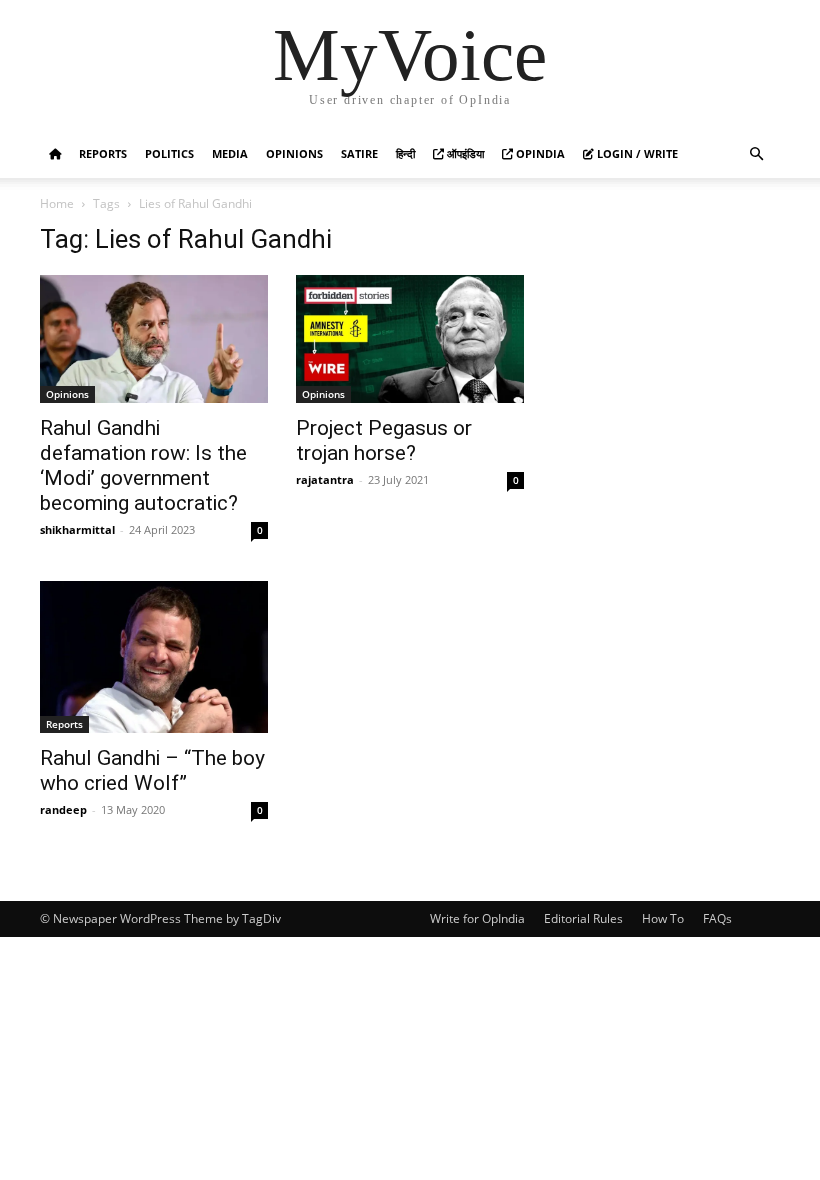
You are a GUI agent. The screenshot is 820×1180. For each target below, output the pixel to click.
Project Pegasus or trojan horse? (384, 440)
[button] (756, 154)
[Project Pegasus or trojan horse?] (410, 339)
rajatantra (325, 479)
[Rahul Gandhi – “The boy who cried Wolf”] (154, 657)
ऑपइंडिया (464, 153)
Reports (103, 153)
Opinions (294, 153)
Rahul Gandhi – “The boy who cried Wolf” (152, 770)
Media (230, 153)
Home (57, 203)
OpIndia (539, 153)
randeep (63, 809)
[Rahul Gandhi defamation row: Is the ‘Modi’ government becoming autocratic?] (154, 339)
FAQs (717, 918)
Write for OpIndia (477, 918)
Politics (169, 153)
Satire (359, 153)
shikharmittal (77, 529)
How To (663, 918)
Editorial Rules (583, 918)
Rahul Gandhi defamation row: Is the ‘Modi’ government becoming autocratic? (143, 465)
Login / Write (636, 153)
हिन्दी (405, 153)
